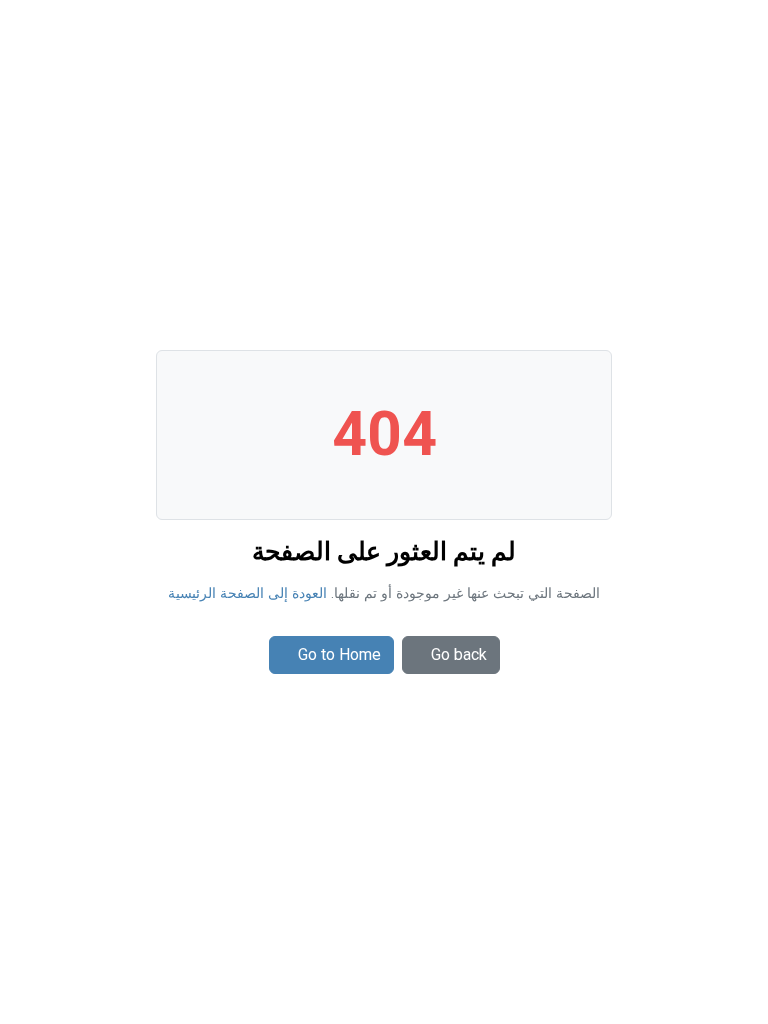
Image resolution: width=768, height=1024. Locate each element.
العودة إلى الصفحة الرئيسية (247, 593)
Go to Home (339, 654)
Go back (459, 654)
